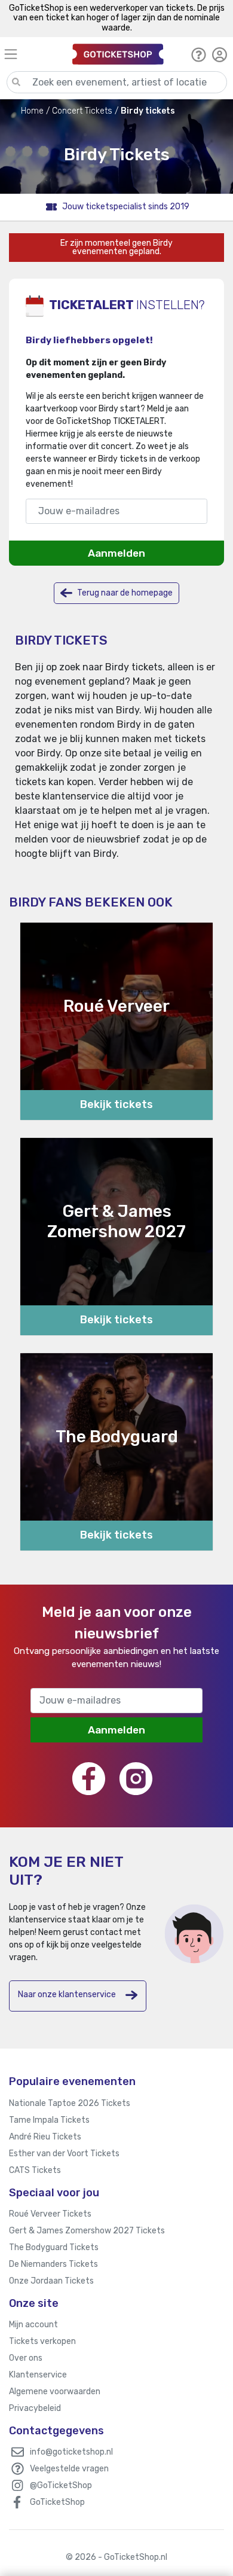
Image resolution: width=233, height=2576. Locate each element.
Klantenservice (38, 2375)
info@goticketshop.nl (71, 2452)
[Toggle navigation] (33, 54)
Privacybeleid (35, 2408)
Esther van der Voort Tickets (64, 2154)
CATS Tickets (35, 2170)
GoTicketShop (57, 2502)
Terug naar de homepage (124, 592)
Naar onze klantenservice (67, 1994)
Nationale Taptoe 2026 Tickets (70, 2103)
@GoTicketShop (61, 2485)
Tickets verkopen (42, 2341)
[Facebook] (89, 1779)
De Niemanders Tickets (53, 2264)
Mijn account (33, 2325)
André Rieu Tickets (45, 2137)
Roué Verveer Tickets (50, 2214)
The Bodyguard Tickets (54, 2247)
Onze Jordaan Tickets (51, 2281)
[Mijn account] (220, 54)
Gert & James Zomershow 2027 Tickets (87, 2231)
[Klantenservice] (199, 54)
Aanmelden (116, 553)
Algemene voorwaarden (55, 2392)
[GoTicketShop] (118, 54)
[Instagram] (136, 1779)
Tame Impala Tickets (49, 2120)
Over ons (26, 2358)
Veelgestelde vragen (69, 2469)
